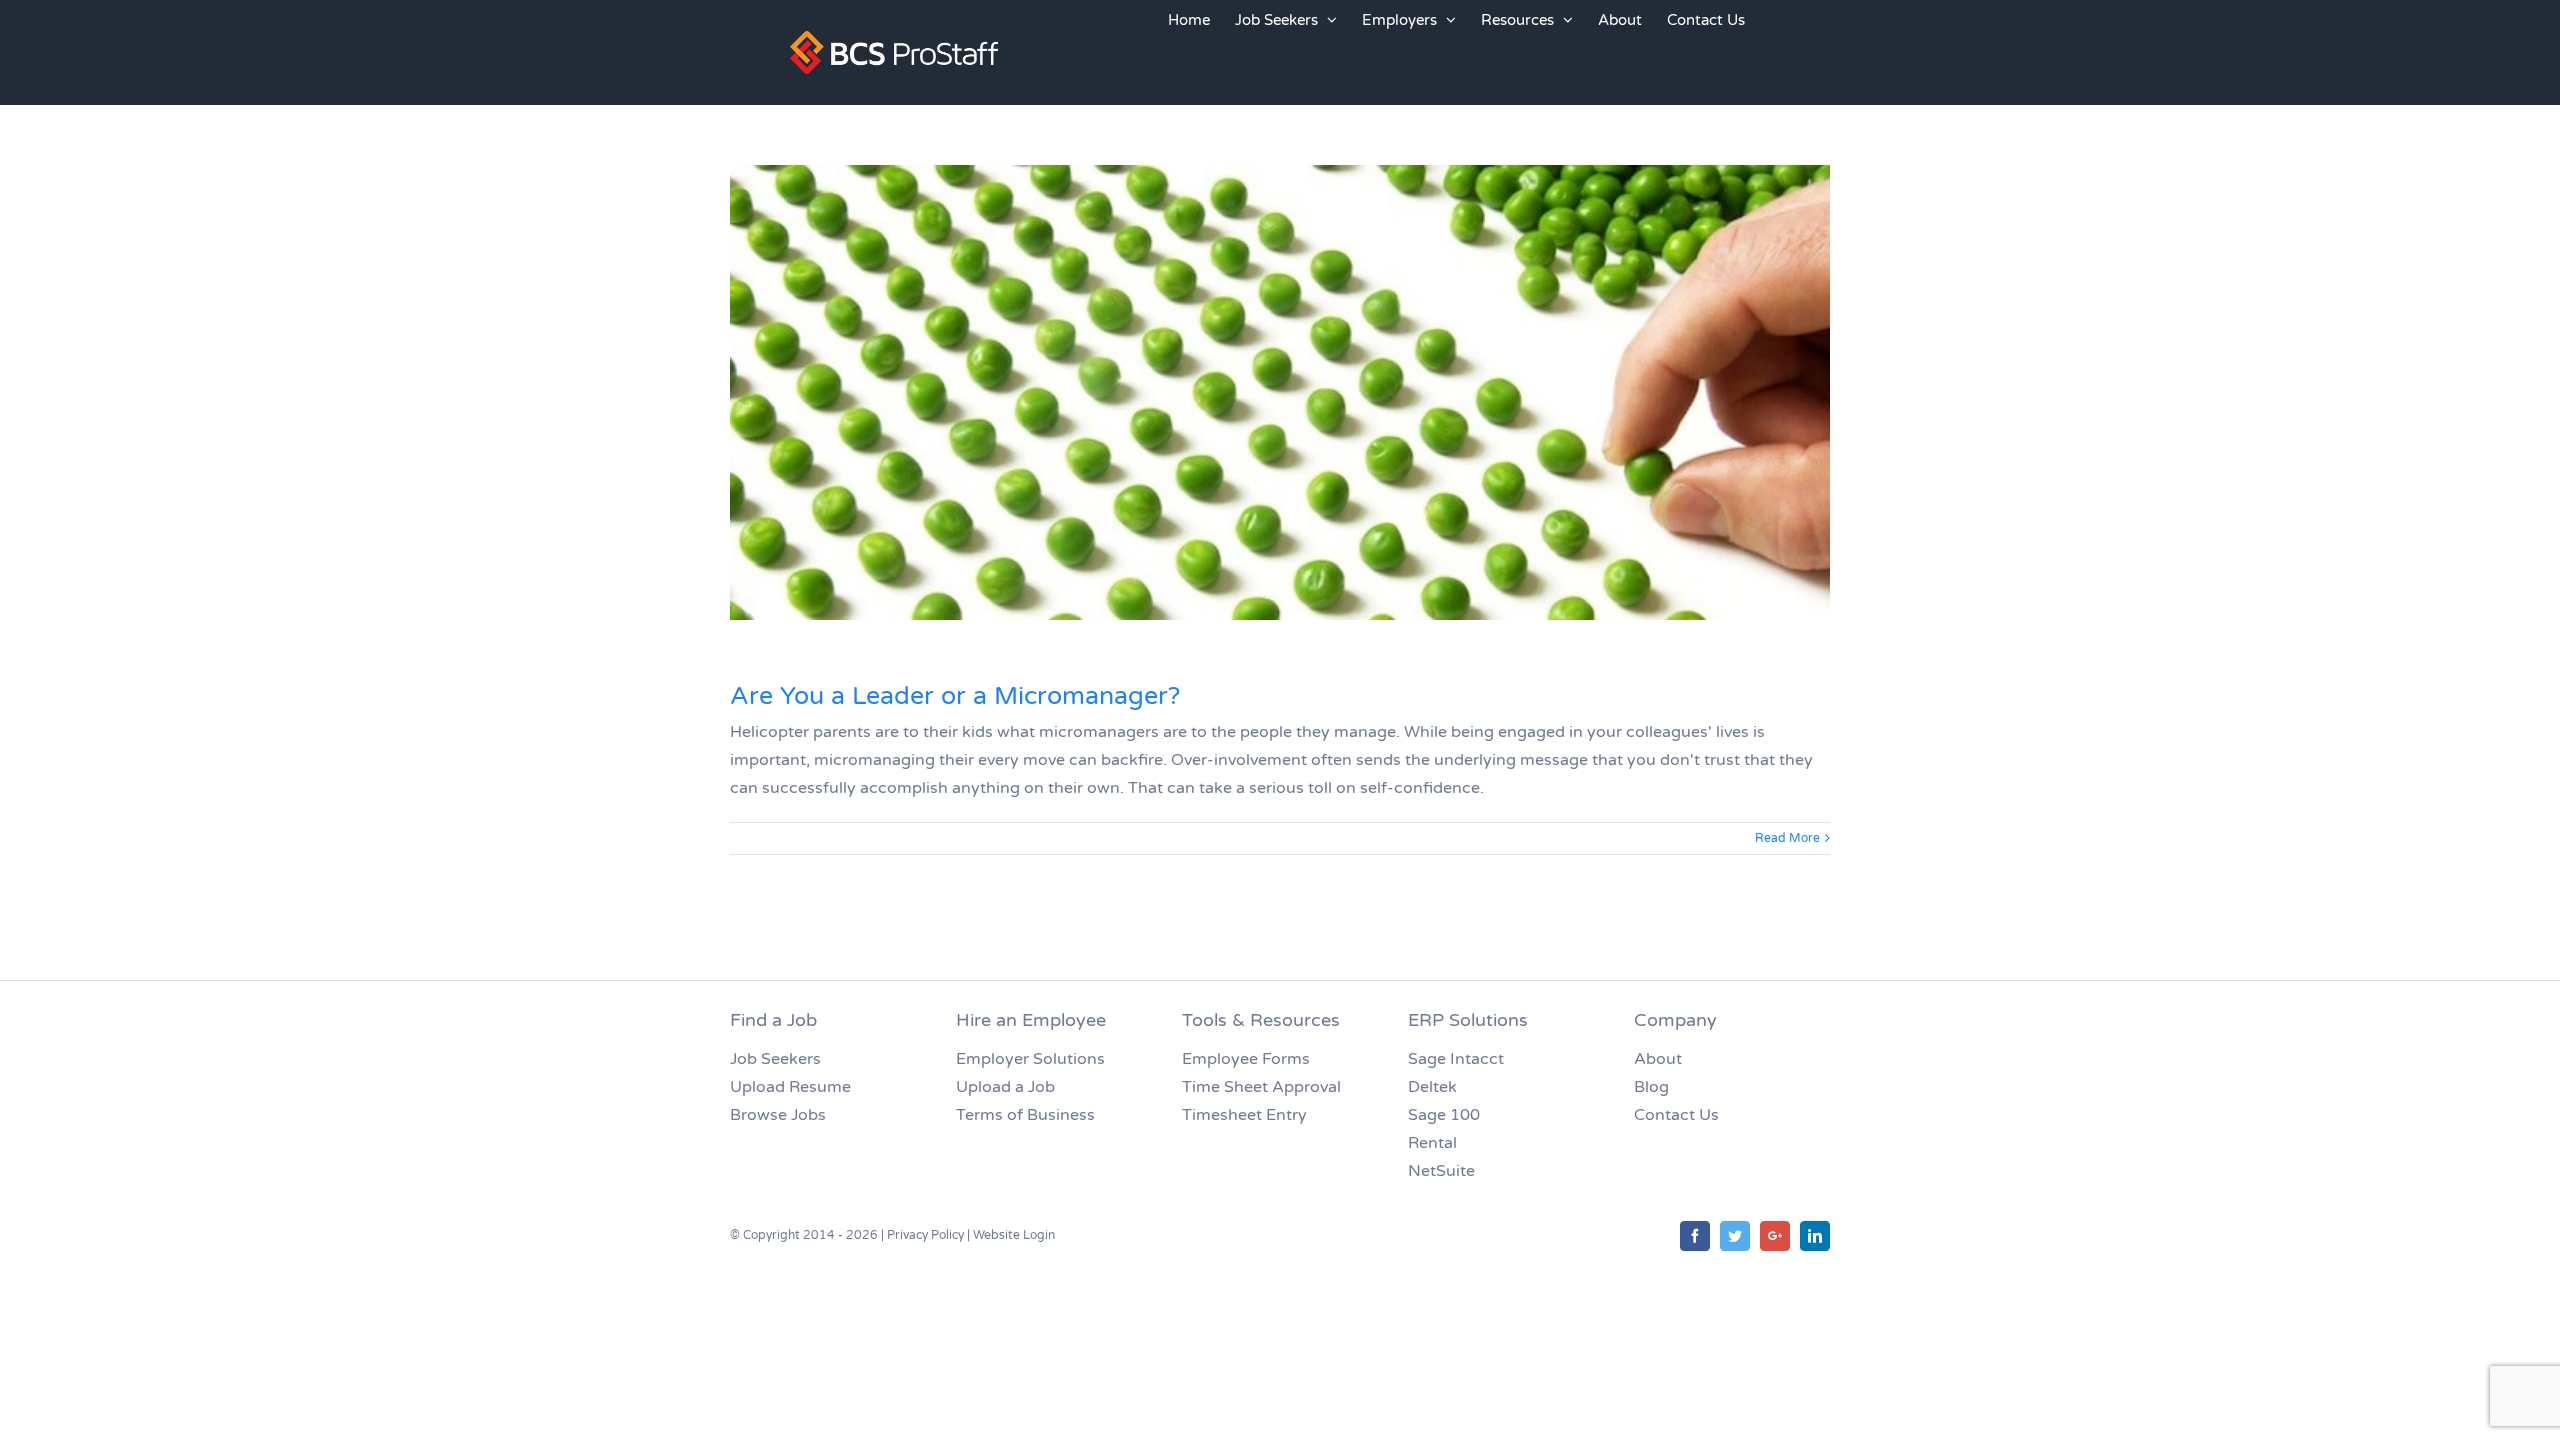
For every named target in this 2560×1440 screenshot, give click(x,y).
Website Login (1014, 1235)
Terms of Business (1025, 1115)
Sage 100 (1444, 1115)
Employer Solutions (1030, 1059)
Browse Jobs (778, 1115)
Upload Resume (790, 1087)
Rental (1432, 1143)
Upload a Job (1005, 1087)
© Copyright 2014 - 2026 (804, 1235)
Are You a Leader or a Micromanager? (955, 696)
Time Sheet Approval (1261, 1087)
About (1658, 1059)
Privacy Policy (925, 1235)
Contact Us (1676, 1115)
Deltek (1432, 1087)
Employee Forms (1246, 1059)
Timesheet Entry (1244, 1115)
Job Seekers (775, 1059)
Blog (1651, 1087)
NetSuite (1441, 1171)
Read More (1787, 838)
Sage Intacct (1456, 1059)
